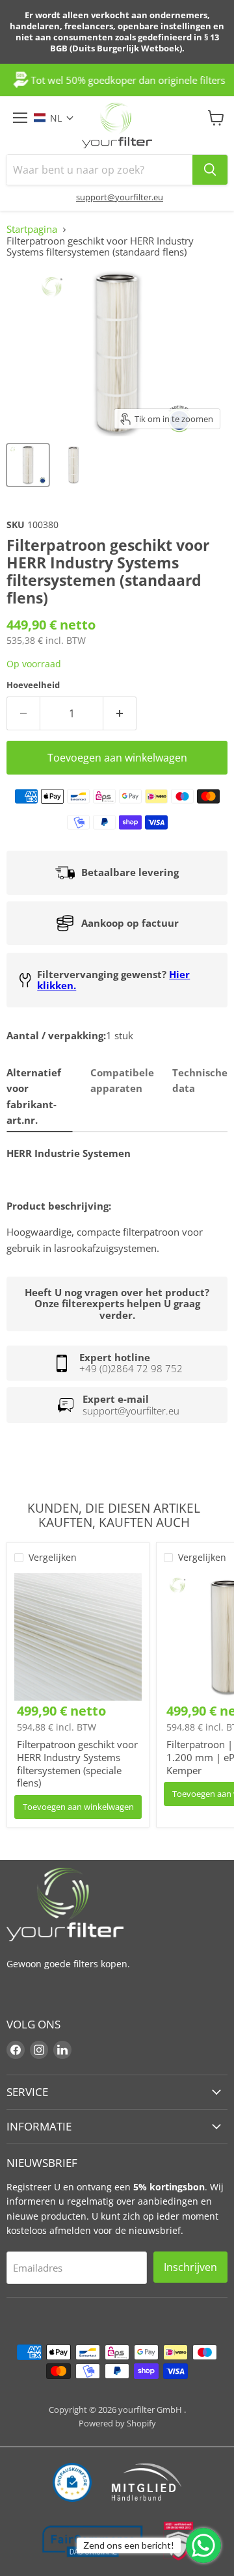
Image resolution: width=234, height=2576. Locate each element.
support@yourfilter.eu (120, 197)
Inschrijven (190, 2267)
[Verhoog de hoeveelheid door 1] (120, 713)
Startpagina (32, 229)
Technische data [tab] (200, 1080)
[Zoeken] (210, 170)
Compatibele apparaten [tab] (122, 1080)
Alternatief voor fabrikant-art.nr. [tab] (34, 1096)
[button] (60, 118)
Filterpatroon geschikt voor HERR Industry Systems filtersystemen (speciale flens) (77, 1763)
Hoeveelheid (33, 685)
